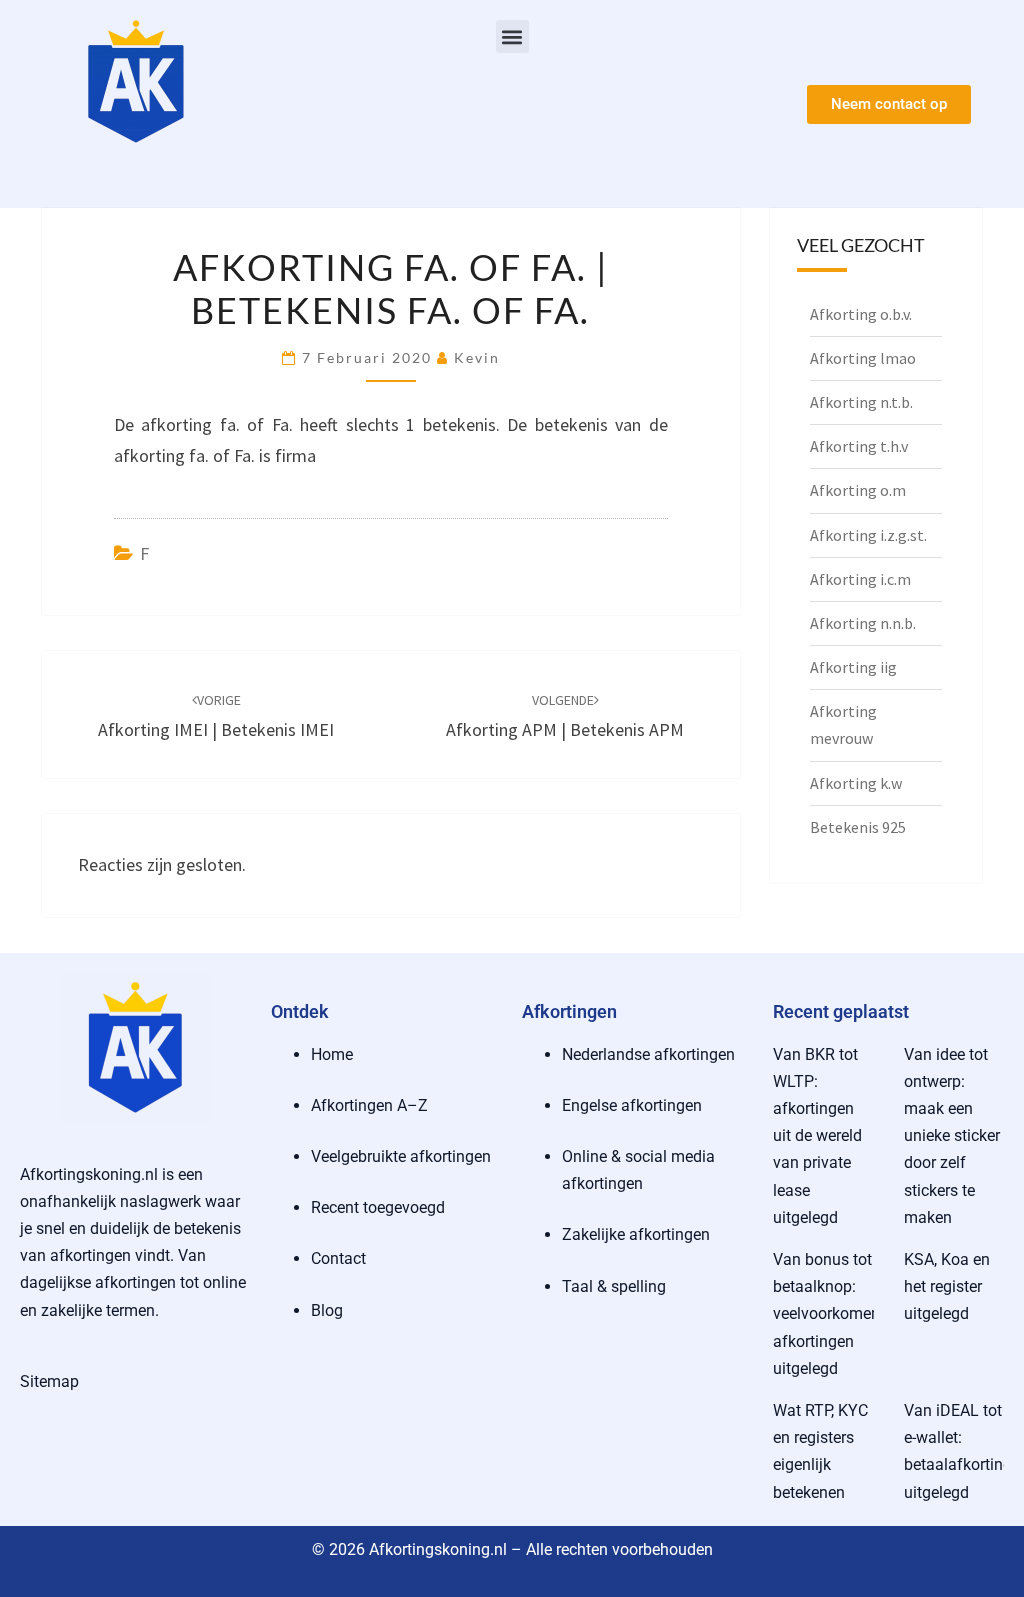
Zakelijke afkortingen (636, 1234)
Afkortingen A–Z (369, 1105)
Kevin (477, 357)
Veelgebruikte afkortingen (401, 1156)
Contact (338, 1258)
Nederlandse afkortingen (648, 1054)
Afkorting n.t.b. (861, 402)
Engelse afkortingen (632, 1105)
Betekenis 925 (858, 827)
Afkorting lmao (863, 358)
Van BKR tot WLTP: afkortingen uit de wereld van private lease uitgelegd (817, 1136)
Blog (327, 1310)
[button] (512, 36)
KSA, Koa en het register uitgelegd (947, 1286)
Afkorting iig (853, 667)
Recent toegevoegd (378, 1207)
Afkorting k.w (856, 783)
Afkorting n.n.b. (863, 623)
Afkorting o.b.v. (861, 314)
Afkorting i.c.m (860, 579)
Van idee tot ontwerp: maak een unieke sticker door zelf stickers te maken (952, 1136)
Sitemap (49, 1381)
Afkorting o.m (858, 490)
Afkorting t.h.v (859, 446)
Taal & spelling (614, 1286)
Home (332, 1054)
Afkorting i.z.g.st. (868, 535)
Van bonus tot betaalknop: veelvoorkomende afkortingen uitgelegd (835, 1314)
